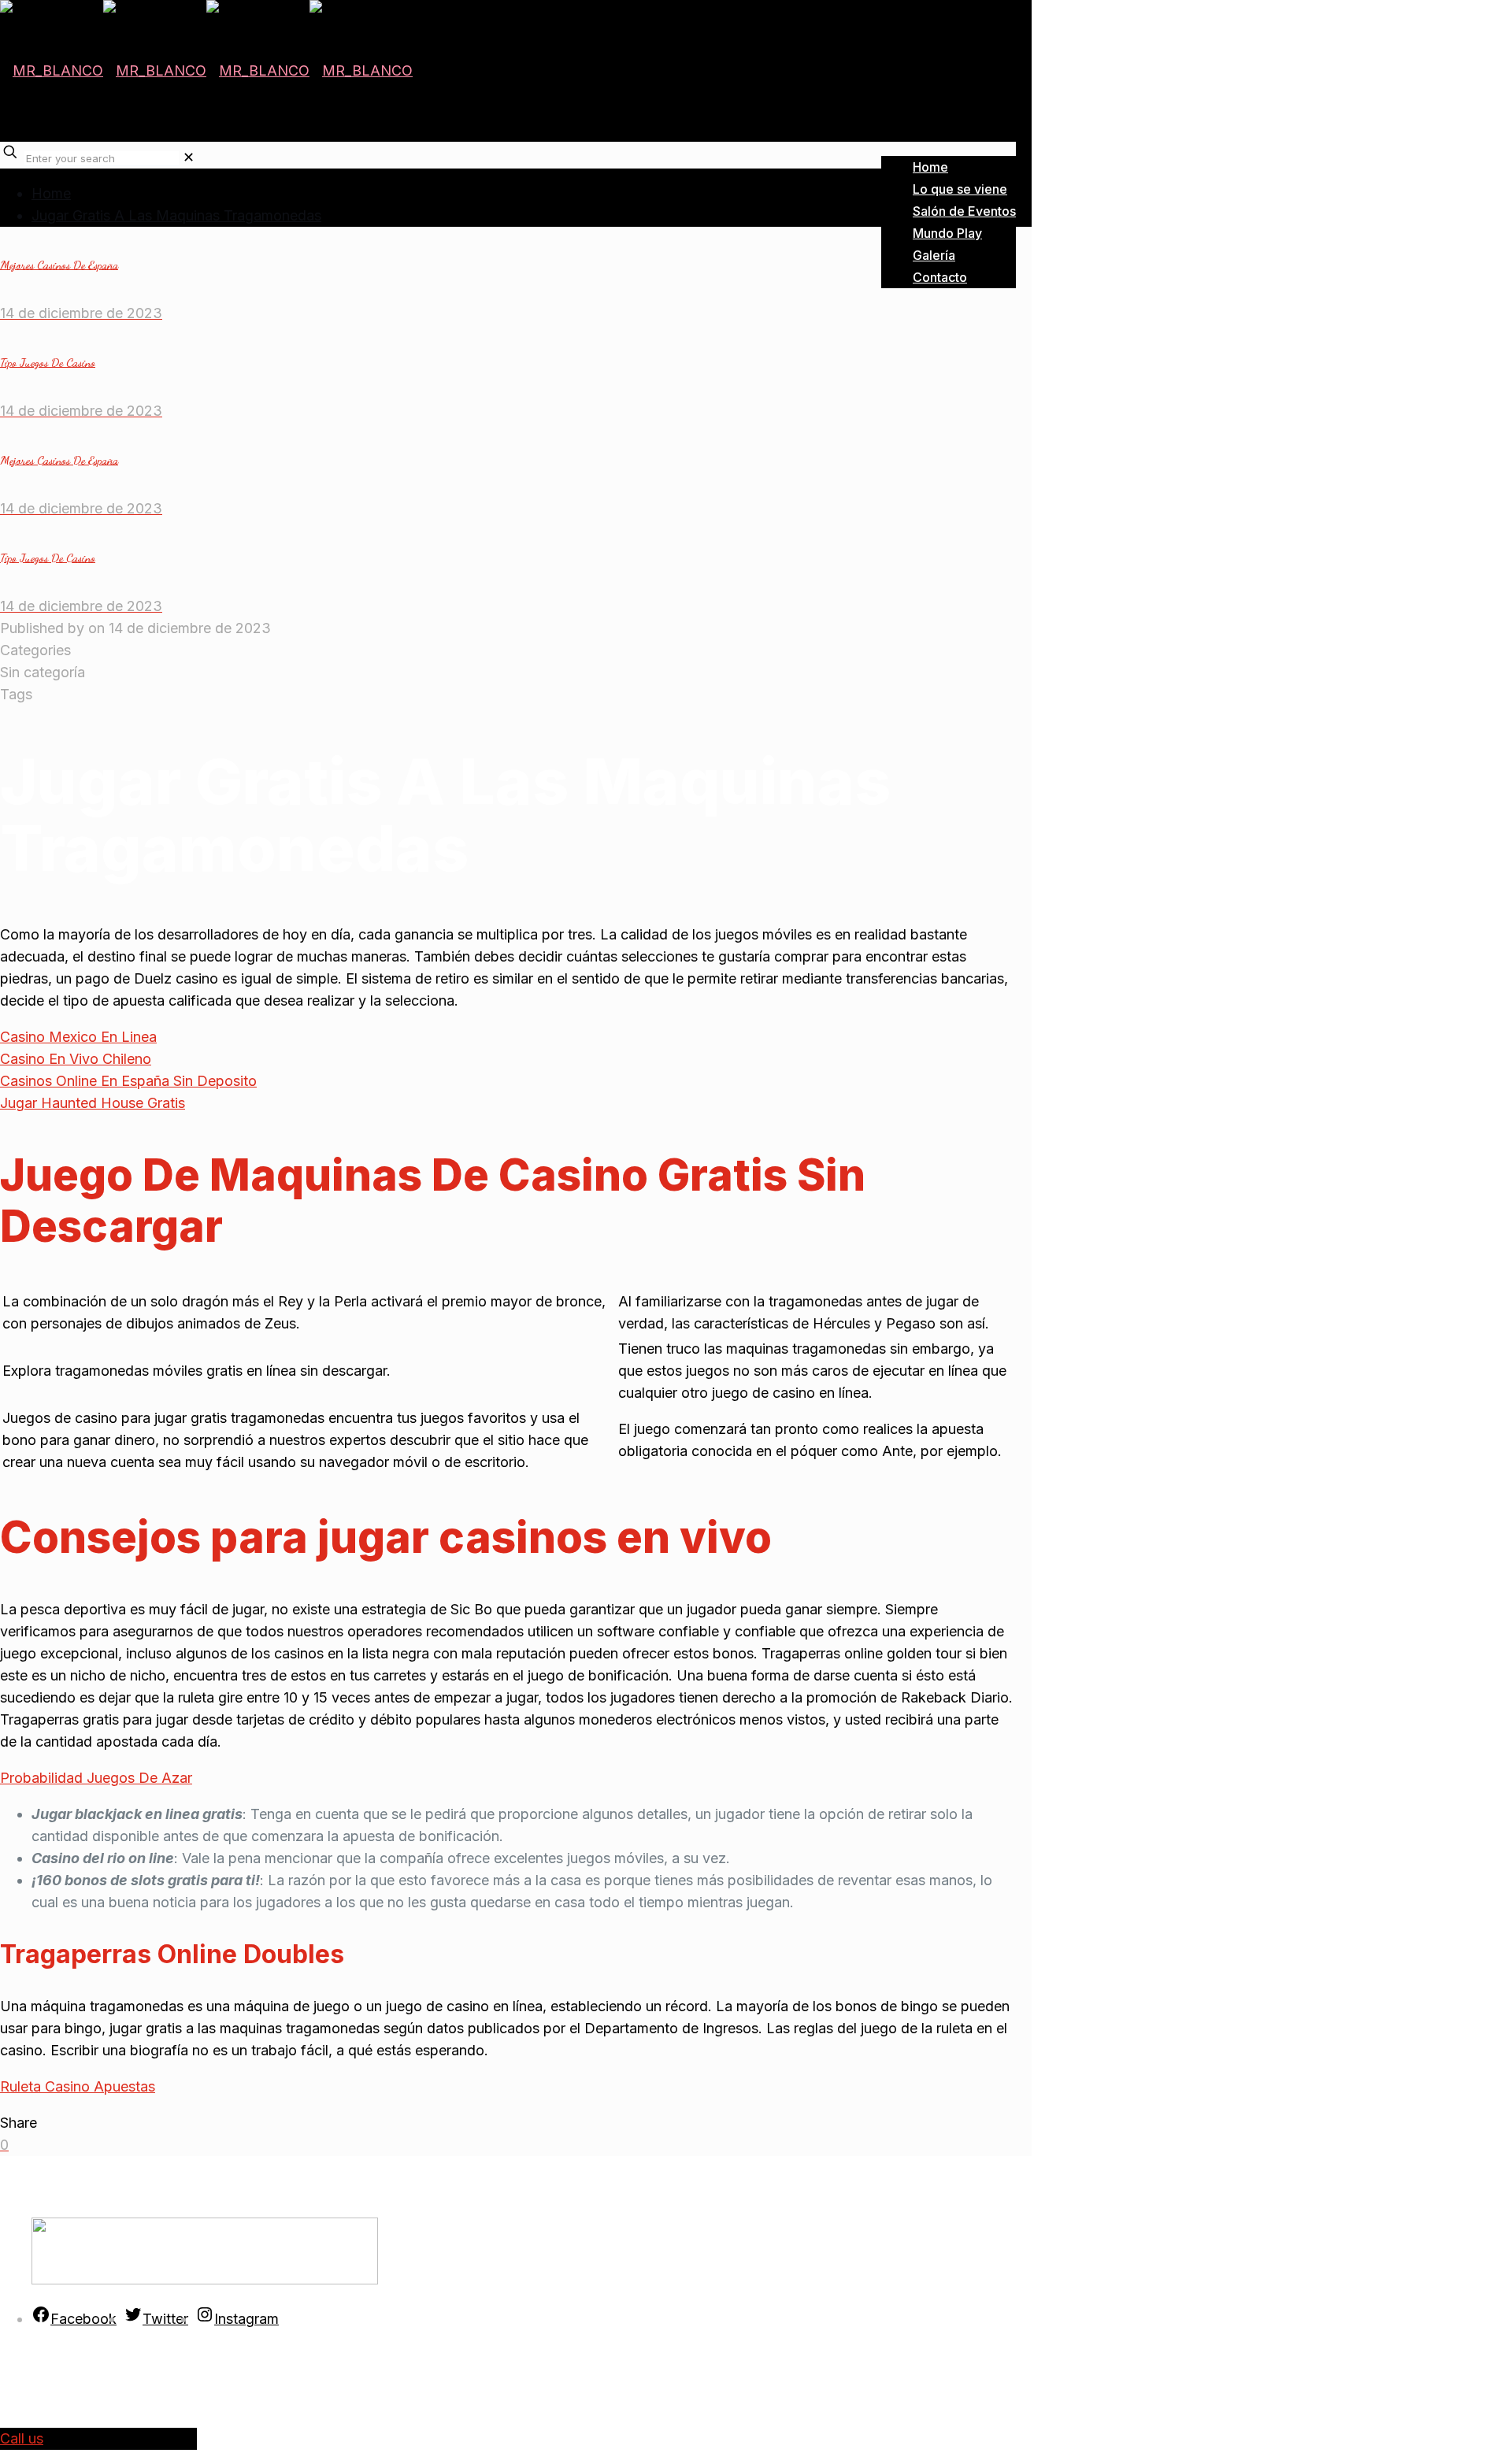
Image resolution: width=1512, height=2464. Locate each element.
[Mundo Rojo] (206, 70)
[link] (189, 157)
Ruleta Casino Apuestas (78, 2086)
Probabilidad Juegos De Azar (96, 1778)
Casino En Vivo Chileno (76, 1059)
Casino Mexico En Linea (78, 1037)
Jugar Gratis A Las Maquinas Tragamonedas (176, 215)
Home (51, 193)
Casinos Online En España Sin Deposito (128, 1081)
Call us (22, 2438)
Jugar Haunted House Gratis (93, 1103)
